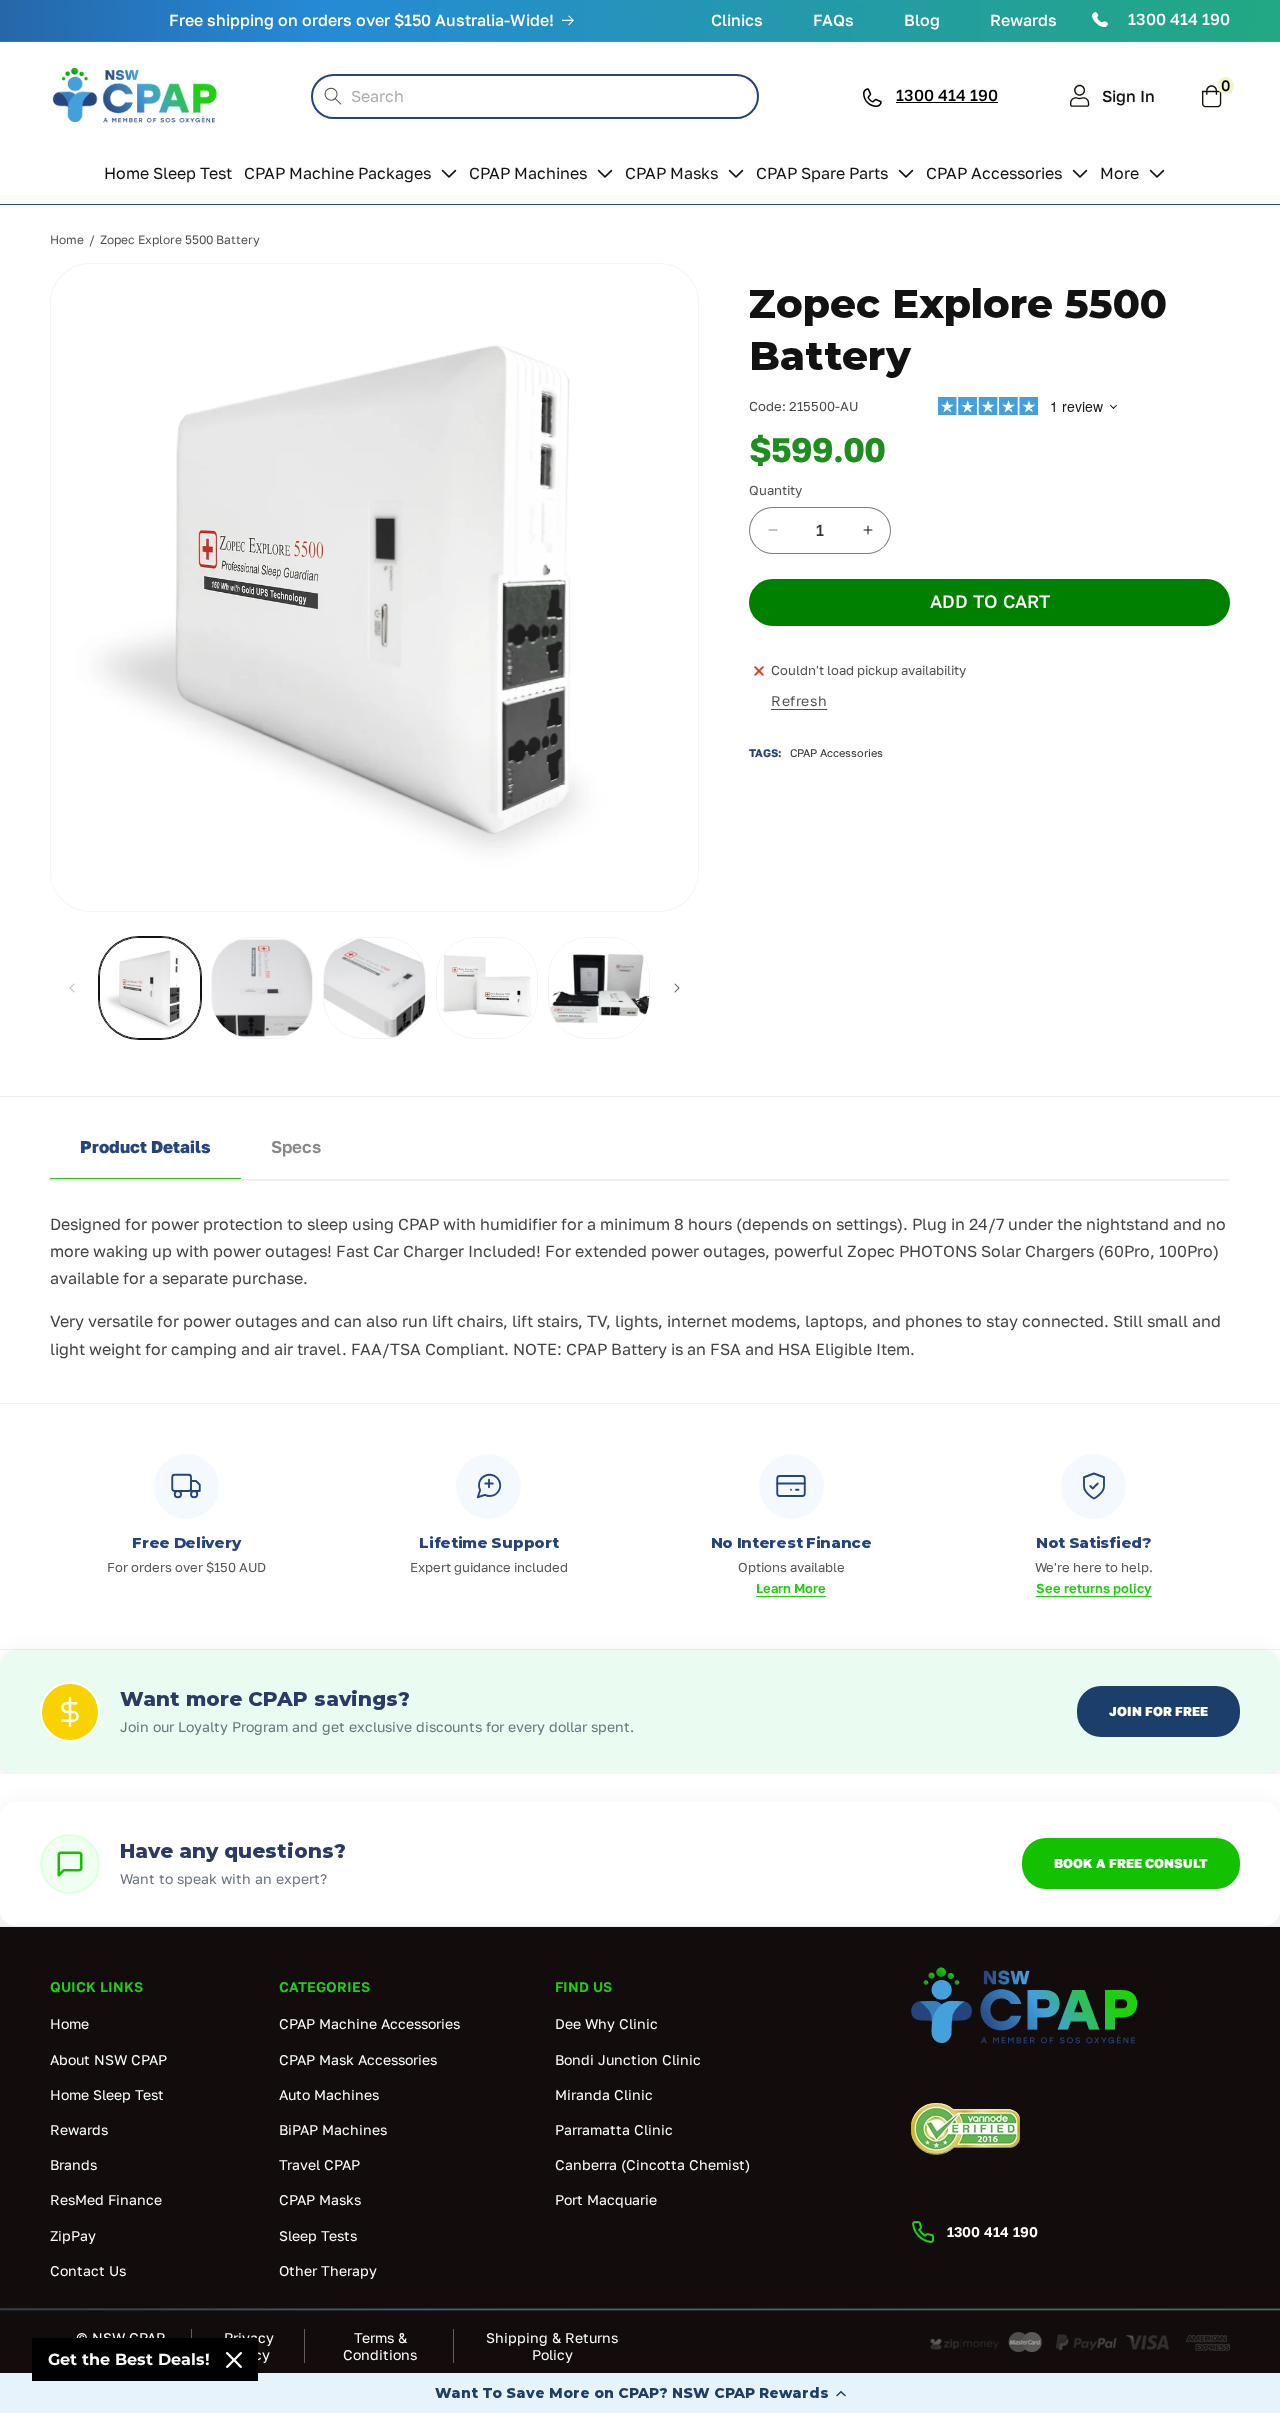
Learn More (791, 1588)
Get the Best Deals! (129, 2359)
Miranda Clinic (604, 2094)
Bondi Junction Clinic (628, 2059)
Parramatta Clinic (614, 2129)
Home (67, 239)
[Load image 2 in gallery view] (262, 988)
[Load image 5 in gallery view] (599, 988)
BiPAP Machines (333, 2129)
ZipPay (73, 2235)
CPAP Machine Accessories (369, 2024)
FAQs (833, 20)
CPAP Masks (320, 2199)
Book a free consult (1131, 1863)
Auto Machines (329, 2094)
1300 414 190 (1179, 19)
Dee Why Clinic (606, 2024)
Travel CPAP (319, 2164)
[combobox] (535, 96)
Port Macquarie (606, 2199)
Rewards (1023, 20)
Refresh (799, 700)
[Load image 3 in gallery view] (374, 988)
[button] (640, 2393)
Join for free (1158, 1711)
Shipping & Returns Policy (552, 2346)
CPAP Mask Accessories (358, 2059)
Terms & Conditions (380, 2346)
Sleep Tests (318, 2235)
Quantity (775, 490)
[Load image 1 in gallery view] (150, 988)
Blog (922, 20)
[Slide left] (72, 988)
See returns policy (1094, 1588)
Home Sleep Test (107, 2094)
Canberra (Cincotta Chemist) (652, 2164)
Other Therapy (328, 2270)
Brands (73, 2164)
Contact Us (88, 2270)
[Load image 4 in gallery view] (487, 988)
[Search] (333, 96)
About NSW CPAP (108, 2059)
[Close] (234, 2360)
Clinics (737, 20)
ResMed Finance (106, 2199)
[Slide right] (677, 988)
